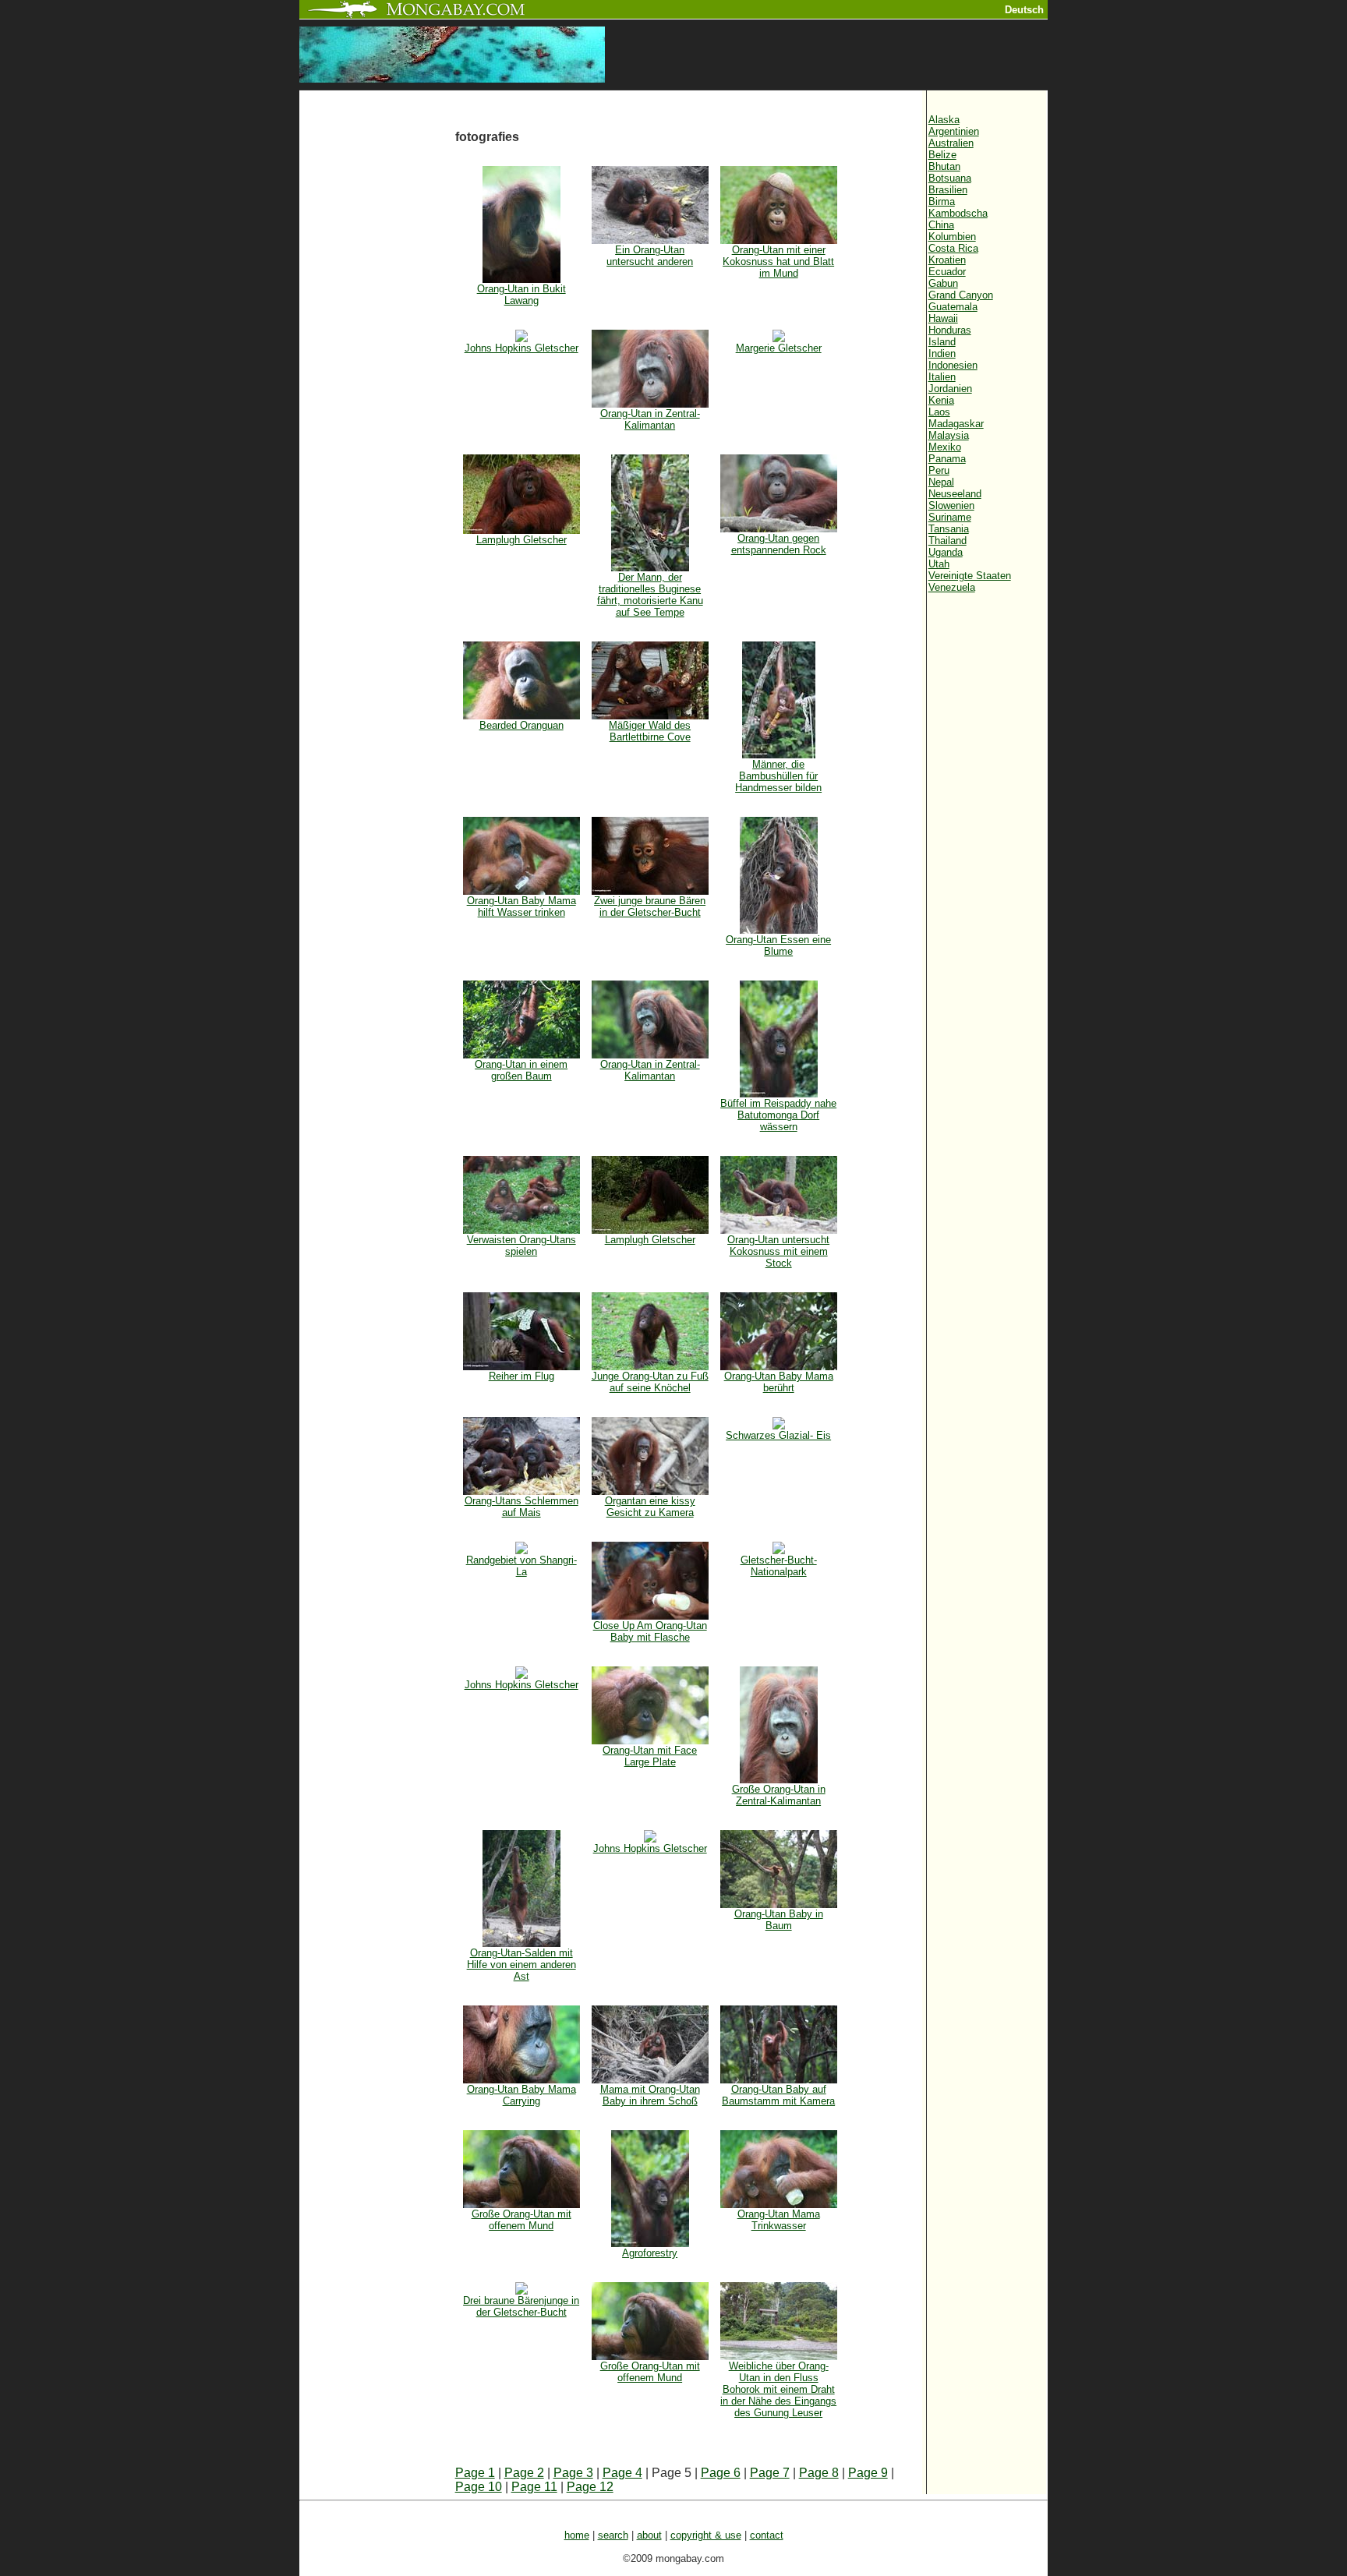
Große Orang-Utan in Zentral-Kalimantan (779, 1795)
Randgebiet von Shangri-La (521, 1566)
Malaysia (949, 435)
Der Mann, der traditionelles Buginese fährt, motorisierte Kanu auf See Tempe (650, 595)
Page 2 (524, 2473)
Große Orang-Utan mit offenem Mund (521, 2220)
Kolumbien (952, 237)
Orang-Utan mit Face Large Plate (650, 1756)
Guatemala (953, 307)
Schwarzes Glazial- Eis (778, 1435)
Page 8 (819, 2473)
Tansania (949, 529)
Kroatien (947, 260)
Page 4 (622, 2473)
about (649, 2535)
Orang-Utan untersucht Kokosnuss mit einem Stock (778, 1251)
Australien (951, 143)
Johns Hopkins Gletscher (521, 348)
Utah (939, 564)
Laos (939, 412)
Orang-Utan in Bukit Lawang (521, 295)
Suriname (950, 517)
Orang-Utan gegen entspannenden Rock (779, 544)
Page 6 (721, 2473)
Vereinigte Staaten (970, 576)
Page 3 (573, 2473)
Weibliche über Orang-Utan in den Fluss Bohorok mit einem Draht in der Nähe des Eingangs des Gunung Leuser (778, 2389)
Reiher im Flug (521, 1376)
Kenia (941, 400)
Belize (942, 155)
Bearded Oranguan (521, 725)
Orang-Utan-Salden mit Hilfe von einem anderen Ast (521, 1965)
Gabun (943, 283)
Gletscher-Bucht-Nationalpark (779, 1566)
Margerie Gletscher (779, 348)
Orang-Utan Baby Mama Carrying (521, 2095)
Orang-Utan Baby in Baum (779, 1920)
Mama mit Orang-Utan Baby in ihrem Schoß (650, 2095)
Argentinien (954, 131)
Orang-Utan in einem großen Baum (521, 1070)
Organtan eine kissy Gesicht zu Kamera (650, 1507)
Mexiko (945, 447)
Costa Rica (953, 248)
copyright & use (706, 2535)
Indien (942, 353)
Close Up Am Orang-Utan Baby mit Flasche (650, 1631)
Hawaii (943, 318)
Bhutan (944, 166)
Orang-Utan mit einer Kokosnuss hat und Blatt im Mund (778, 261)
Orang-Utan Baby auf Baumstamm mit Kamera (778, 2095)
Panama (947, 459)
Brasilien (948, 190)
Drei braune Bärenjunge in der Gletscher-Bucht (521, 2306)
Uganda (946, 552)
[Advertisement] (377, 352)
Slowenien (951, 505)
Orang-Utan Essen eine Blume (778, 945)
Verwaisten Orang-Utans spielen (521, 1246)
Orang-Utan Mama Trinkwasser (779, 2220)
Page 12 (590, 2487)
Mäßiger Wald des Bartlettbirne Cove (650, 731)
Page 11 (534, 2487)
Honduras (950, 330)
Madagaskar (956, 424)
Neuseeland (955, 494)
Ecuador (947, 272)
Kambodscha (958, 213)
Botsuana (950, 178)
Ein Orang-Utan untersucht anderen (650, 256)
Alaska (944, 120)
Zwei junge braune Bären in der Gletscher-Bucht (650, 906)
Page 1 (475, 2473)
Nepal (941, 482)
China (941, 225)
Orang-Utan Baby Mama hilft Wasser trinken (521, 906)
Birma (942, 201)
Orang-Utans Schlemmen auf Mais (521, 1507)
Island (942, 342)
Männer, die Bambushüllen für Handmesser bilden (778, 776)
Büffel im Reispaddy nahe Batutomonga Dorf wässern (778, 1115)
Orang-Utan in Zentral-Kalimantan (650, 419)
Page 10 (479, 2487)
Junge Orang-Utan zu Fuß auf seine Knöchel (650, 1382)
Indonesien (953, 365)
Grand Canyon (961, 295)
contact (767, 2535)
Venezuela (952, 587)
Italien (942, 377)
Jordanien (950, 389)
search (613, 2535)
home (577, 2535)
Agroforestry (650, 2253)
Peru (939, 470)
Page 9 (868, 2473)
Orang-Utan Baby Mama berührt (779, 1382)
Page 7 (770, 2473)
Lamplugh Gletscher (521, 540)
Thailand (947, 541)
